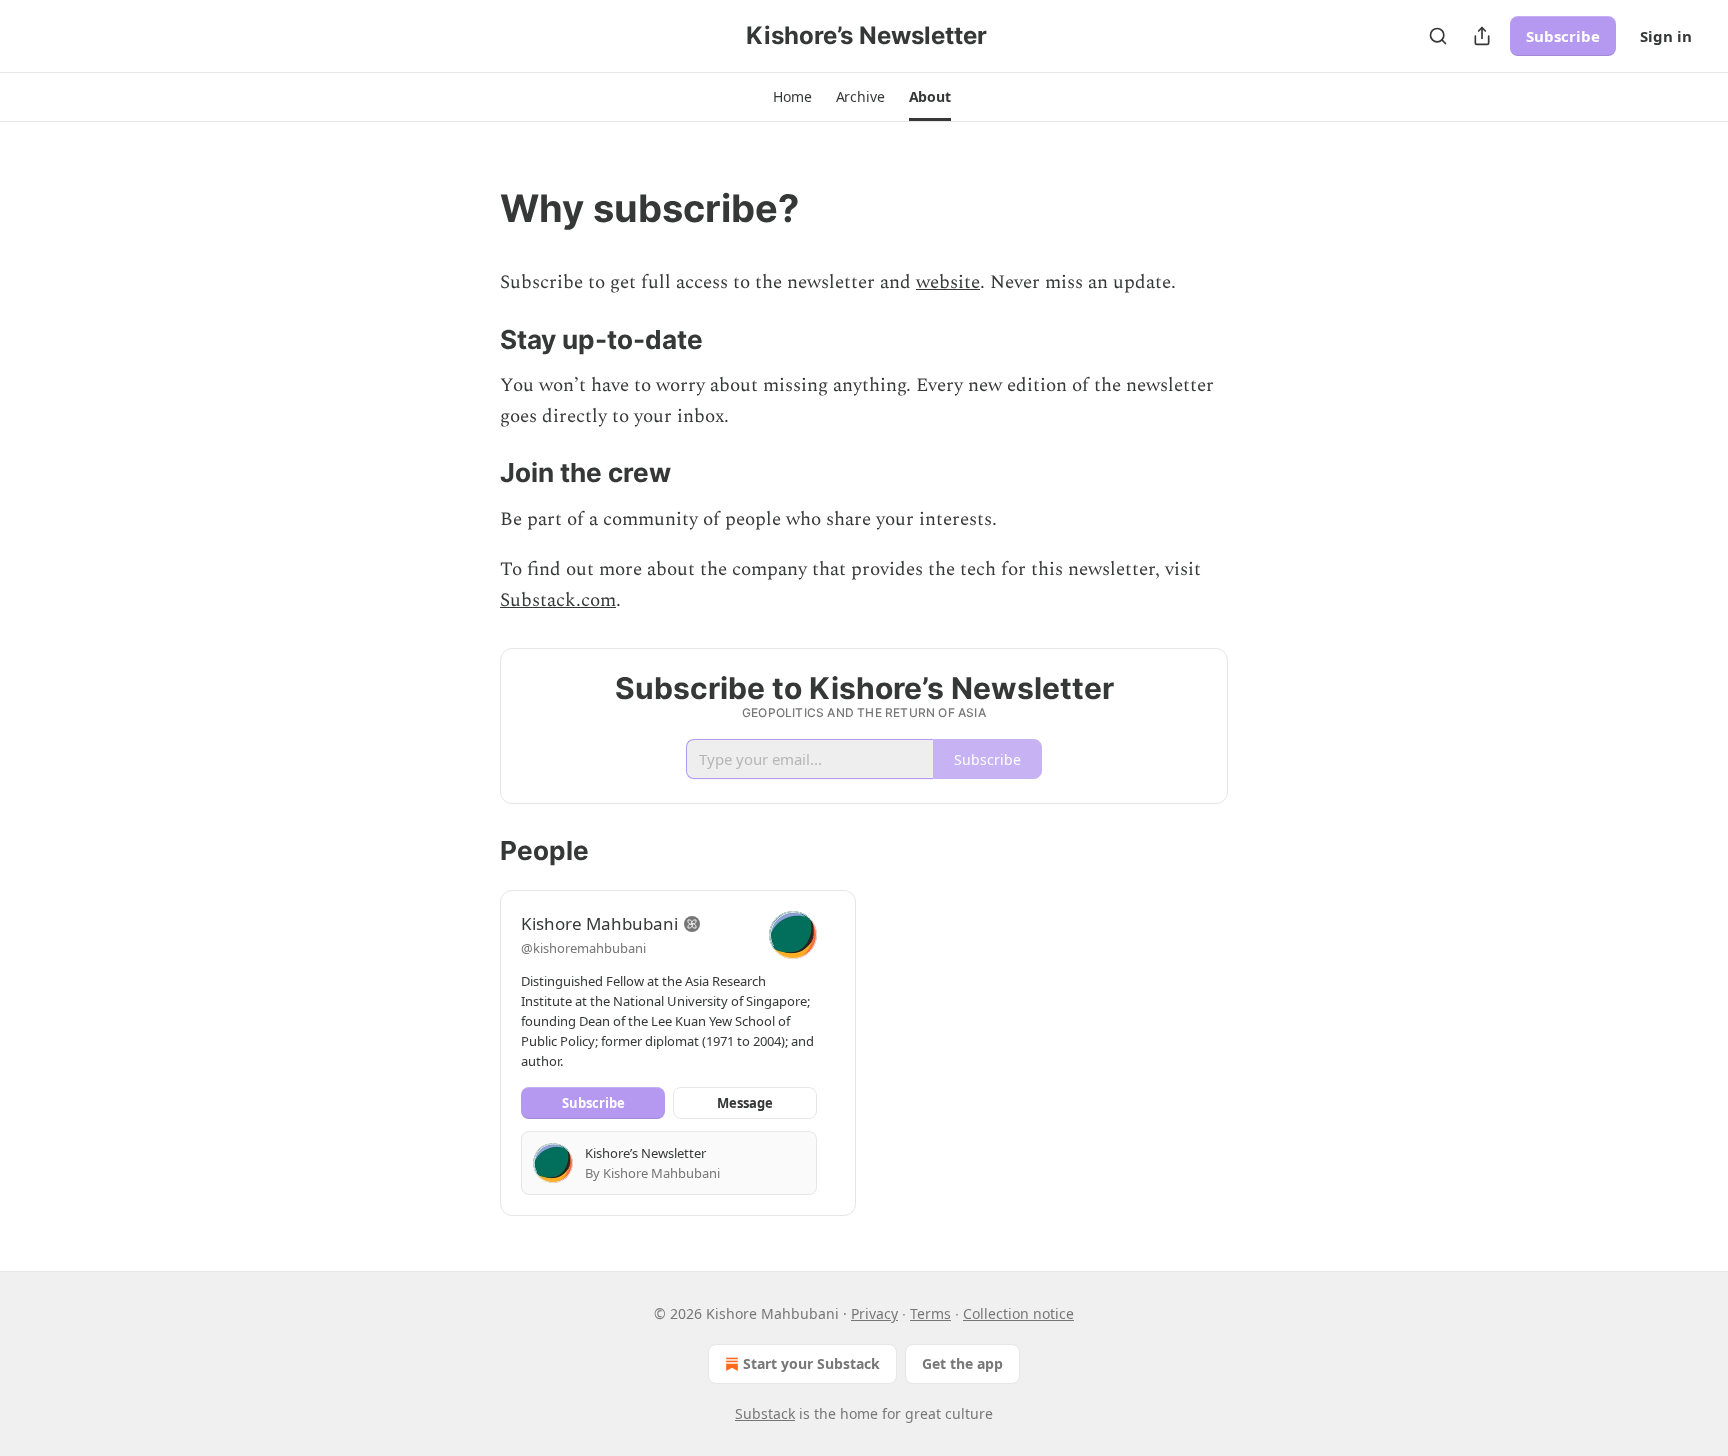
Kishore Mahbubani (599, 923)
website (948, 282)
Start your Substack (811, 1363)
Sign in (1666, 36)
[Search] (1438, 36)
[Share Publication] (1482, 36)
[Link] (472, 208)
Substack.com (558, 600)
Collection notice (1018, 1313)
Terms (930, 1313)
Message (745, 1103)
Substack (765, 1413)
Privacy (874, 1313)
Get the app (962, 1363)
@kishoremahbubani (583, 948)
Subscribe (1563, 36)
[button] (792, 97)
